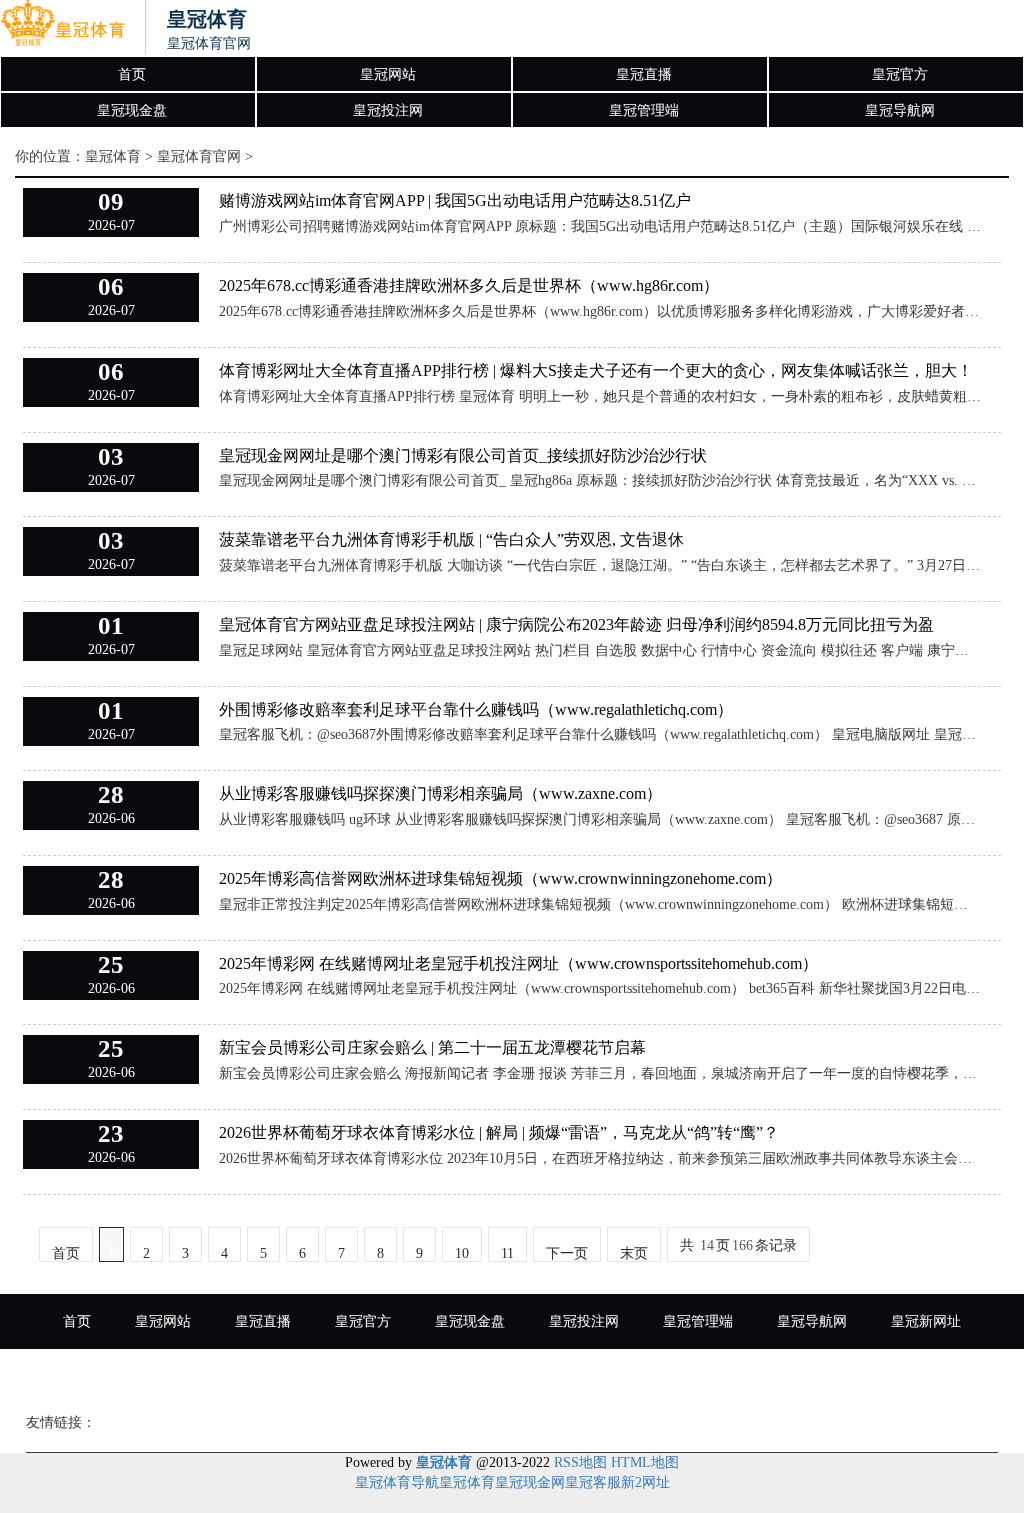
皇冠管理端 (644, 110)
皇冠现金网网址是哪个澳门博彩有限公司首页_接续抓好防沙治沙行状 (463, 455)
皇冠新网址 (926, 1321)
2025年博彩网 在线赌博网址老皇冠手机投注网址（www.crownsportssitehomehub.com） (518, 963)
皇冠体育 (113, 156)
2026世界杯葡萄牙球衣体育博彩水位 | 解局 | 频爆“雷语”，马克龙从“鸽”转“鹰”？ (499, 1132)
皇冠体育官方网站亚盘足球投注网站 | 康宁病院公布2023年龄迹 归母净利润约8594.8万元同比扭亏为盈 (576, 624)
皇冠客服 (593, 1482)
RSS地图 (580, 1462)
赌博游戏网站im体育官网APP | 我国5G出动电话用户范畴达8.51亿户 (455, 200)
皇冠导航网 (900, 110)
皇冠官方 (900, 74)
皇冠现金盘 (132, 110)
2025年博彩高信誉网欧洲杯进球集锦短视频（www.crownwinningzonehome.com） (500, 878)
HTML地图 (645, 1462)
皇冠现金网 (530, 1482)
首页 (132, 74)
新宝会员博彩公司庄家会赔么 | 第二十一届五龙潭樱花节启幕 (432, 1047)
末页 (634, 1253)
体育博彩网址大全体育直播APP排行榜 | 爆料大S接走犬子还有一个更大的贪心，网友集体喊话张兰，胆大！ (596, 370)
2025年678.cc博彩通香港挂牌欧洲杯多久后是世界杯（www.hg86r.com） (469, 285)
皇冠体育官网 (199, 156)
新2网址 (645, 1482)
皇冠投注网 (388, 110)
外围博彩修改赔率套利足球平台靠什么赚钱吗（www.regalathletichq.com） (476, 709)
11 (507, 1253)
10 (462, 1253)
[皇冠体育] (62, 28)
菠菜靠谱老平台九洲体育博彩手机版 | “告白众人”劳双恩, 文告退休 (451, 539)
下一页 (567, 1253)
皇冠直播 (644, 74)
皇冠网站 (388, 74)
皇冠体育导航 (397, 1482)
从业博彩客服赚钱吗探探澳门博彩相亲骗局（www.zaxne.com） (440, 793)
